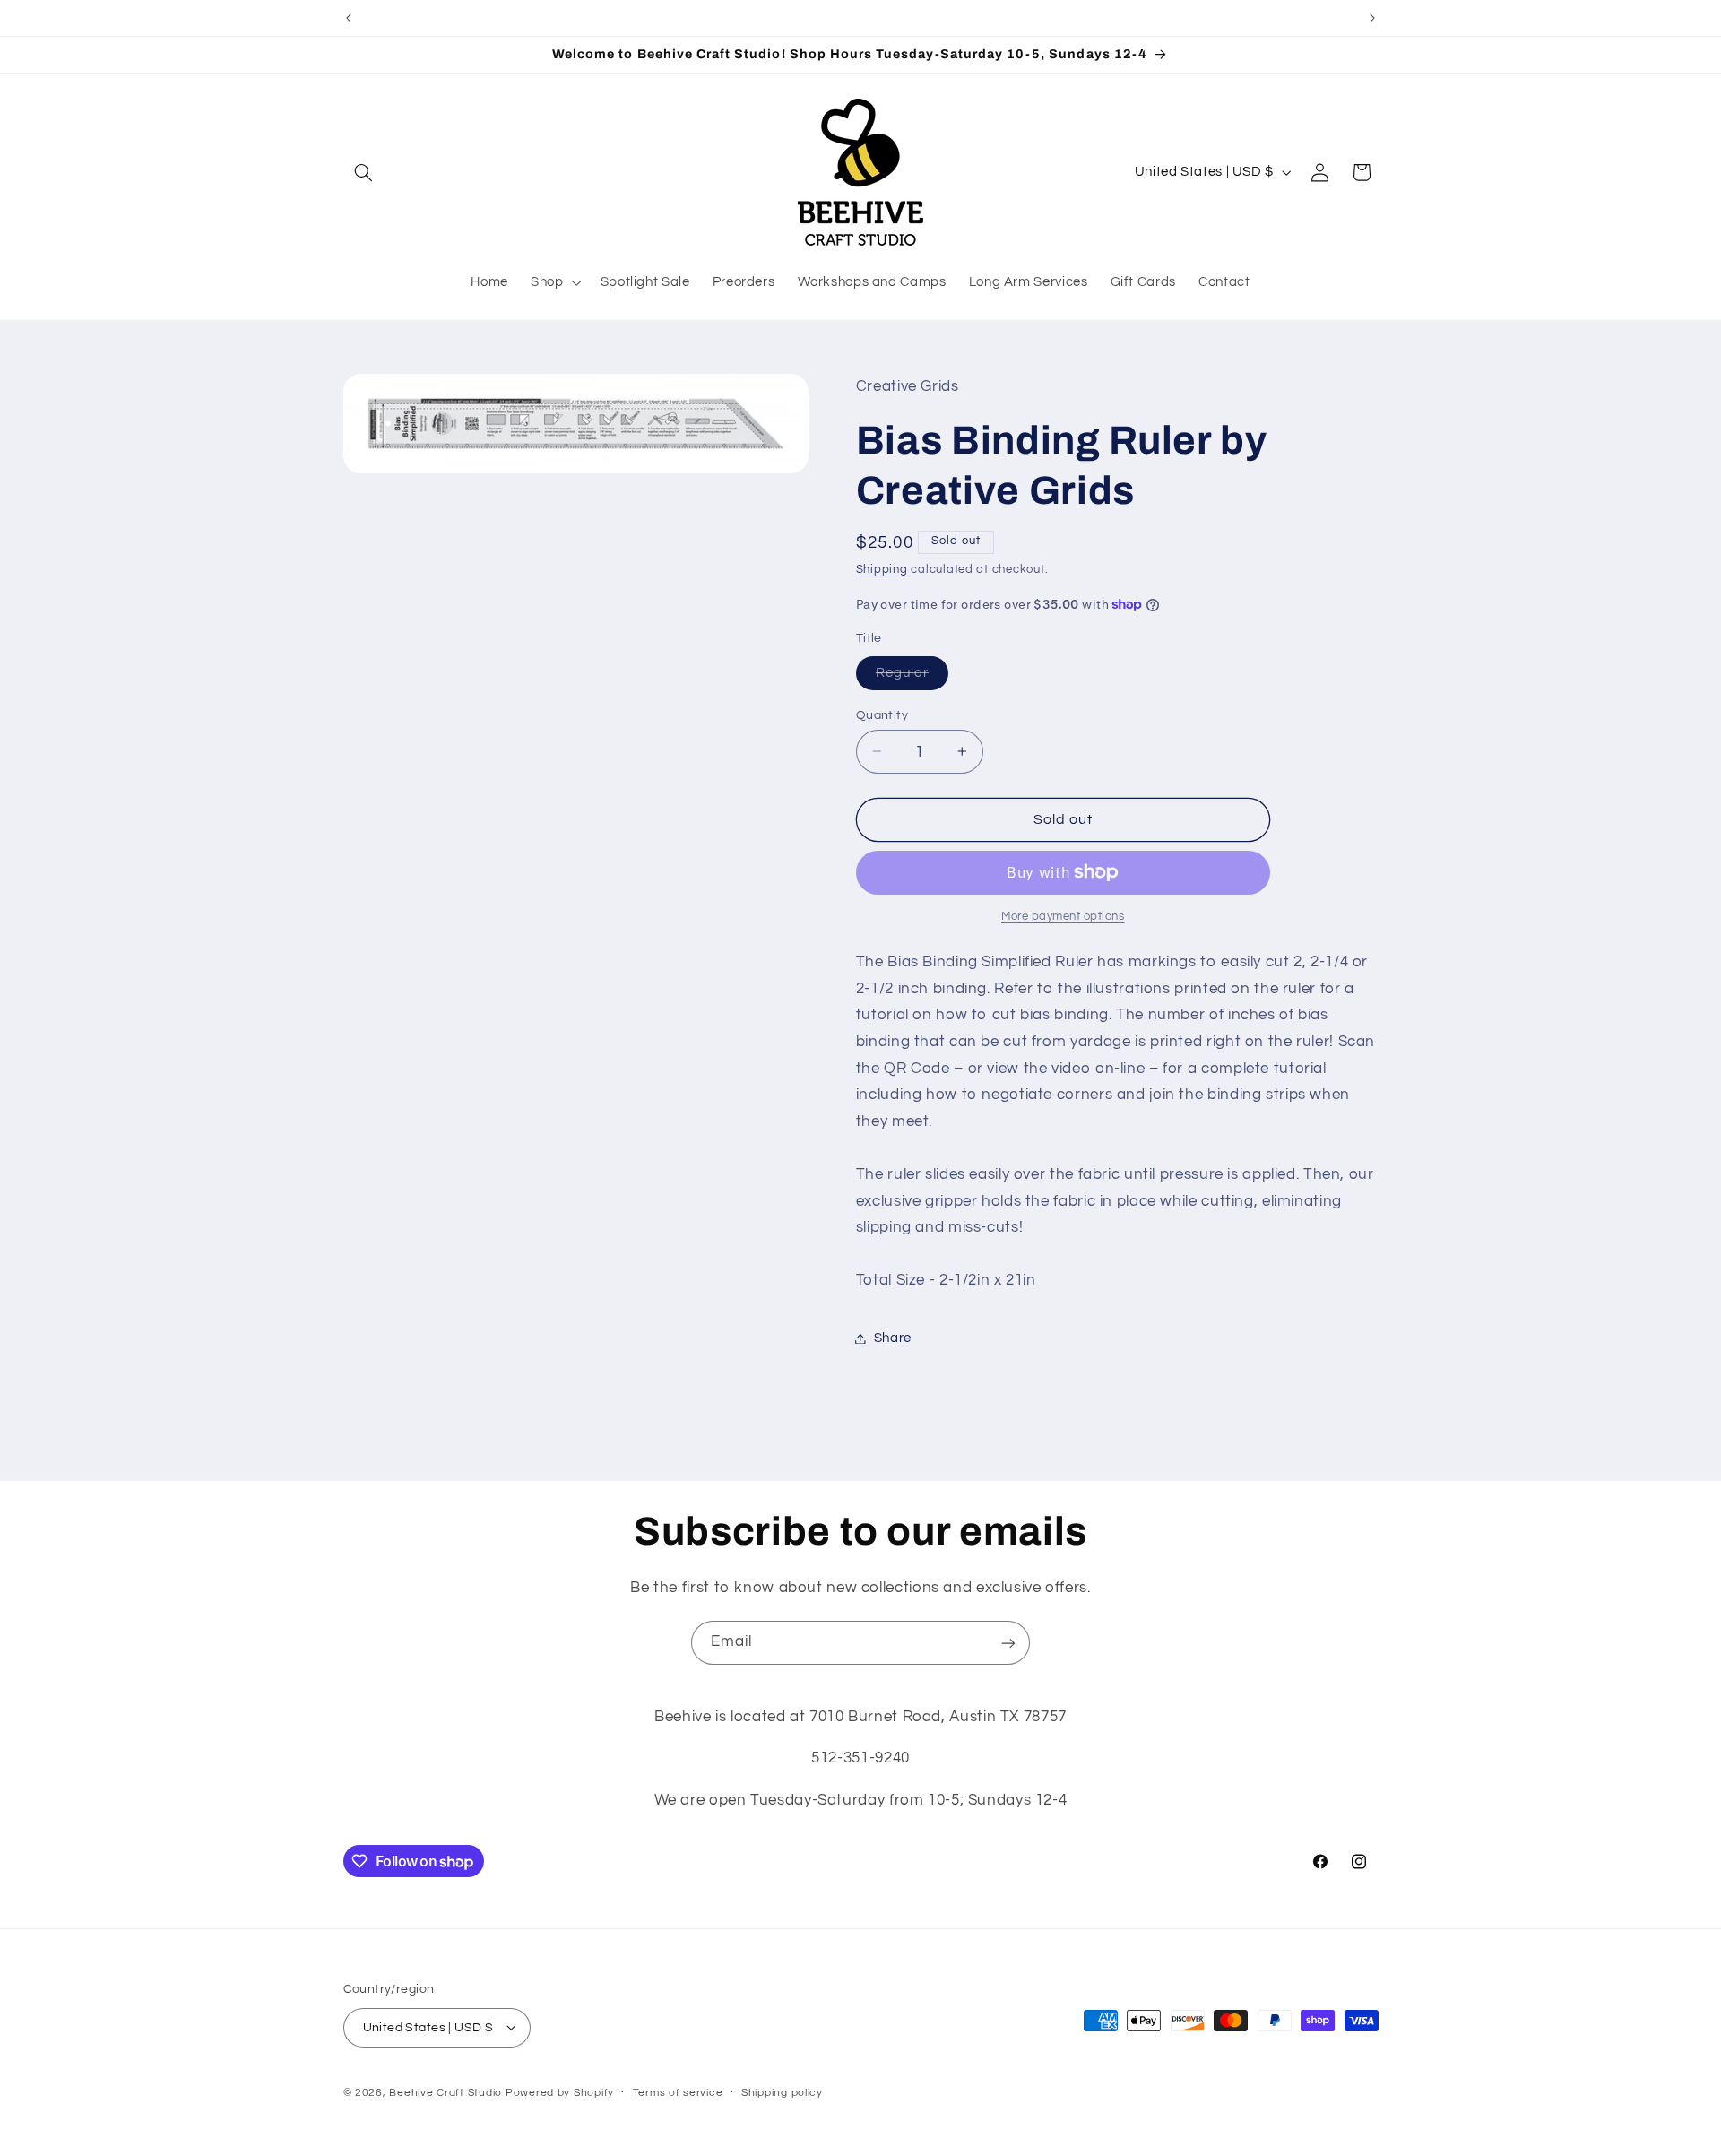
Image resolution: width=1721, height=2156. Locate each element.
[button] (364, 172)
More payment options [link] (1063, 917)
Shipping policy (782, 2093)
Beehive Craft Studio (445, 2092)
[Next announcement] (1372, 18)
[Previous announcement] (349, 18)
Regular (912, 677)
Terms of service (678, 2093)
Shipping (882, 570)
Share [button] (893, 1338)
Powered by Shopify (560, 2092)
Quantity (882, 714)
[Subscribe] (1008, 1643)
